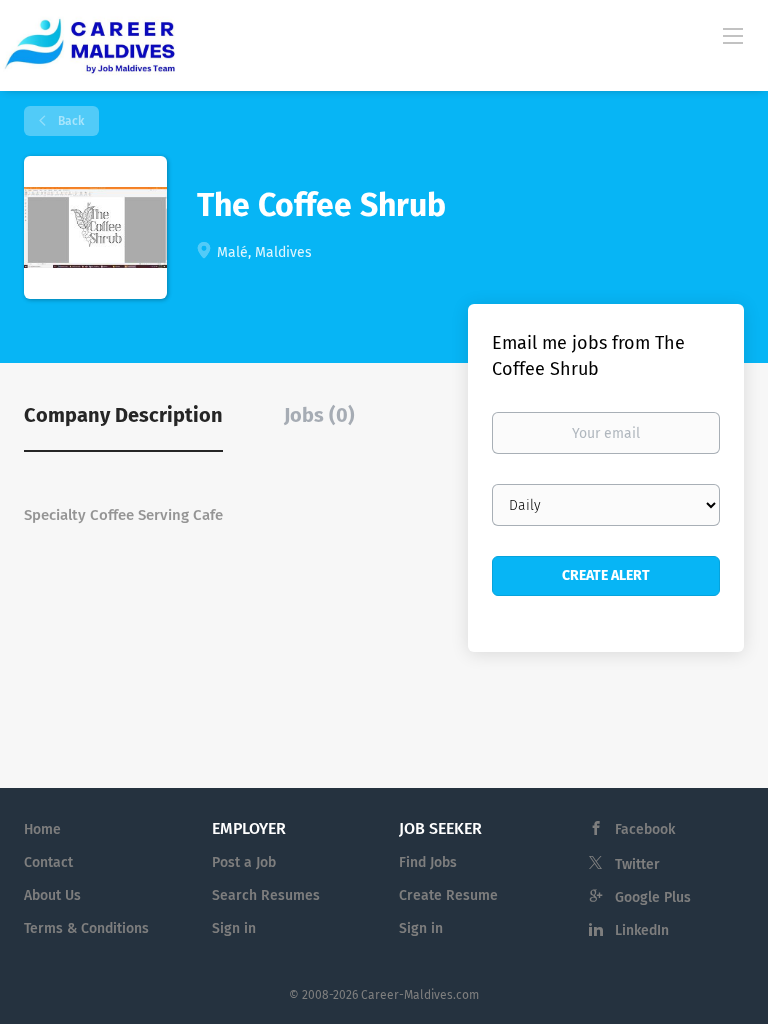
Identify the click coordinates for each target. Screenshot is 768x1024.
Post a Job (244, 862)
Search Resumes (266, 895)
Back (69, 121)
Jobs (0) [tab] (319, 415)
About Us (52, 895)
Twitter (637, 864)
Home (42, 829)
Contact (48, 862)
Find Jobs (428, 862)
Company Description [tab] (123, 415)
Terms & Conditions (86, 928)
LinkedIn (642, 930)
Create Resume (448, 895)
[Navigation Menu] (733, 35)
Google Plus (653, 897)
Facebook (645, 829)
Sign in (234, 928)
